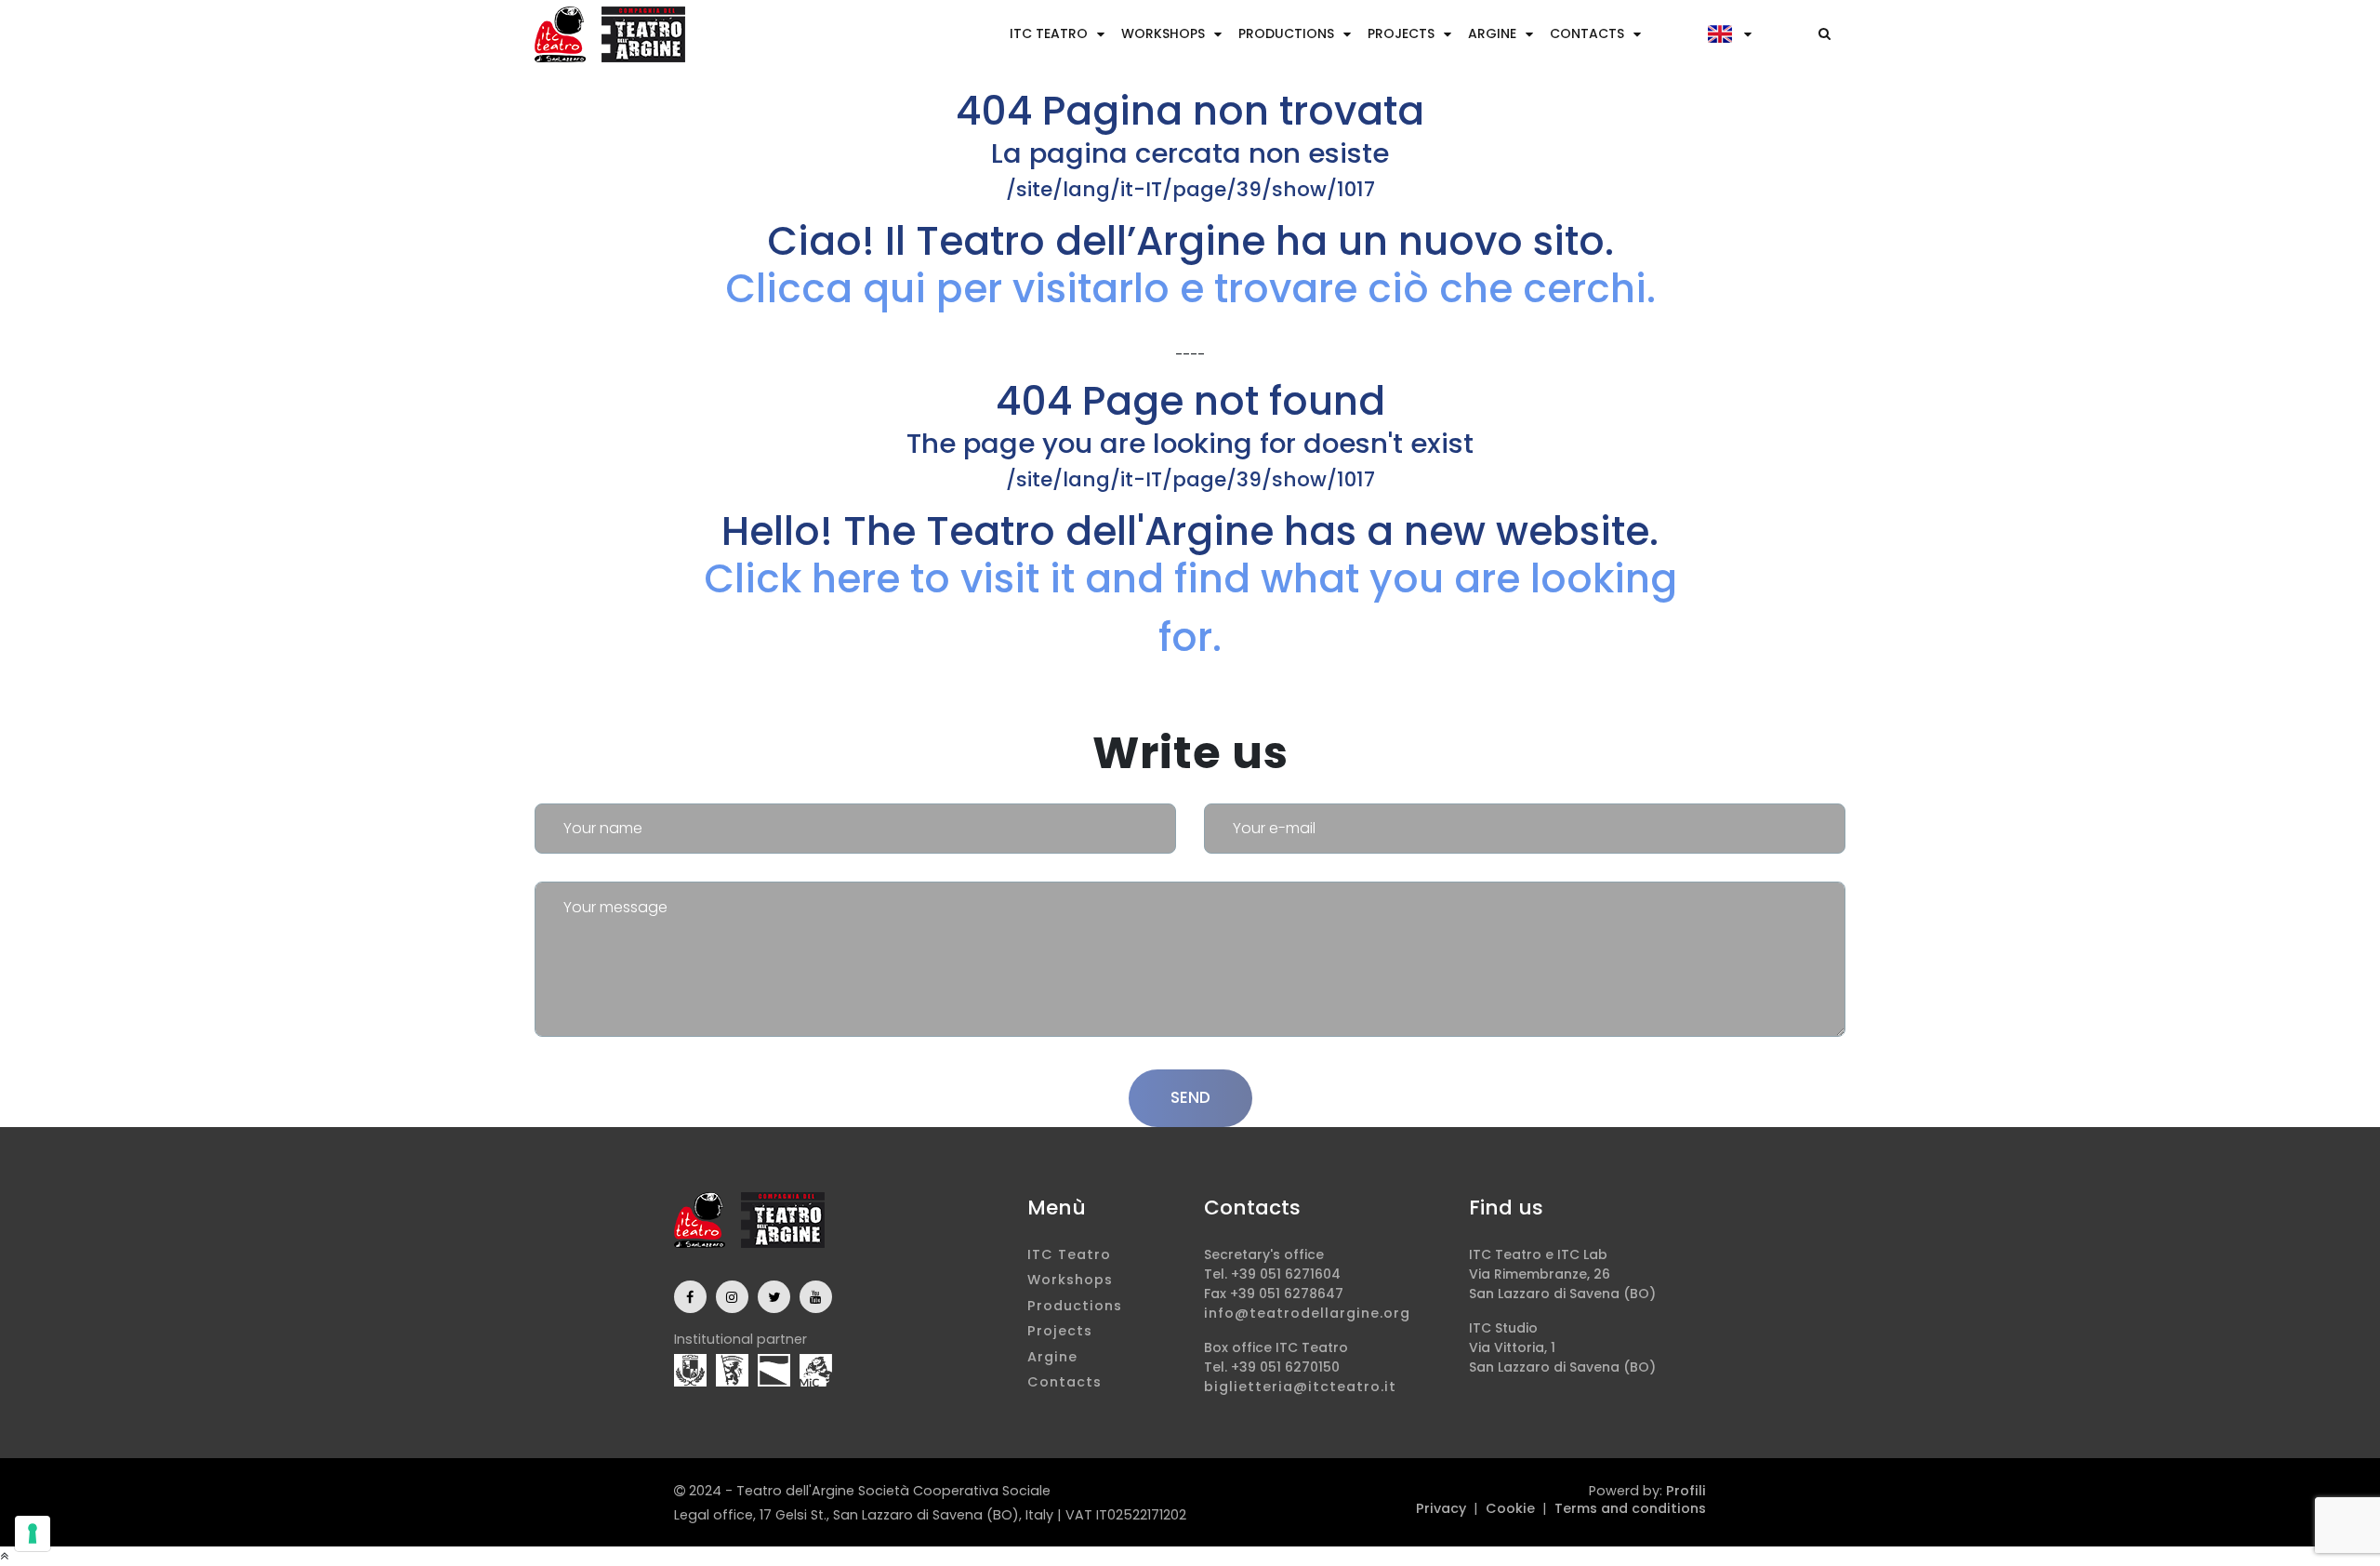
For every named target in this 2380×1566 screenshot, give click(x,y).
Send (1190, 1097)
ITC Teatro (1049, 33)
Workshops (1163, 33)
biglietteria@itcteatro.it (1300, 1387)
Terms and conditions (1630, 1508)
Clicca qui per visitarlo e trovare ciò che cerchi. (1190, 289)
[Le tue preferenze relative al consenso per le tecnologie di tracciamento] (33, 1533)
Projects (1401, 33)
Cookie (1510, 1508)
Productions (1286, 33)
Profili (1686, 1491)
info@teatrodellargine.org (1307, 1313)
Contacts (1587, 33)
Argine (1492, 33)
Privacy (1441, 1508)
